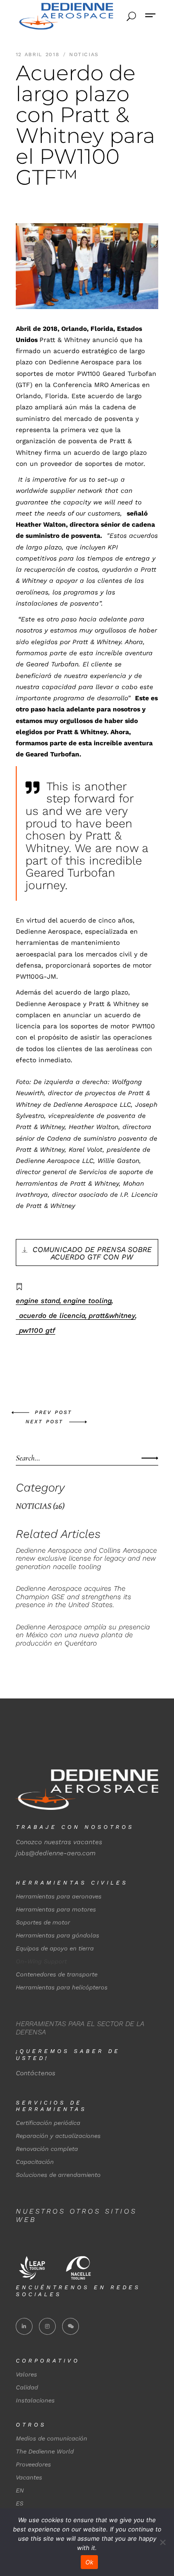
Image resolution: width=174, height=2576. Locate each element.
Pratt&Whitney (112, 1316)
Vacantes (29, 2477)
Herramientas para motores (56, 1909)
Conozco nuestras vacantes (59, 1842)
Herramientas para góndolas (58, 1935)
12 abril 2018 (39, 55)
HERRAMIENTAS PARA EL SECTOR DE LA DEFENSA (80, 2028)
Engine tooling (87, 1301)
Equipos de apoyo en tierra (55, 1948)
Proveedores (33, 2464)
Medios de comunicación (52, 2438)
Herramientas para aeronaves (59, 1896)
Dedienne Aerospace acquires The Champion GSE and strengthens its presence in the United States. (74, 1597)
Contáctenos (35, 2073)
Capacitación (35, 2162)
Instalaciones (35, 2400)
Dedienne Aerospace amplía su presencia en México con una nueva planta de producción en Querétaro (83, 1635)
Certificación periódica (48, 2123)
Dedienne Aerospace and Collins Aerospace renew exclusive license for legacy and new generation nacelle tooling (86, 1559)
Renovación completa (47, 2149)
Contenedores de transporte (57, 1974)
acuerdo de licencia (52, 1316)
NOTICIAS (84, 55)
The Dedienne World (45, 2451)
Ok (90, 2562)
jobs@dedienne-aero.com (56, 1853)
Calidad (27, 2387)
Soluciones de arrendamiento (58, 2175)
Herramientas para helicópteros (62, 1987)
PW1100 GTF (37, 1330)
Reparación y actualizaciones (58, 2136)
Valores (26, 2374)
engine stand (38, 1301)
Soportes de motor (43, 1922)
